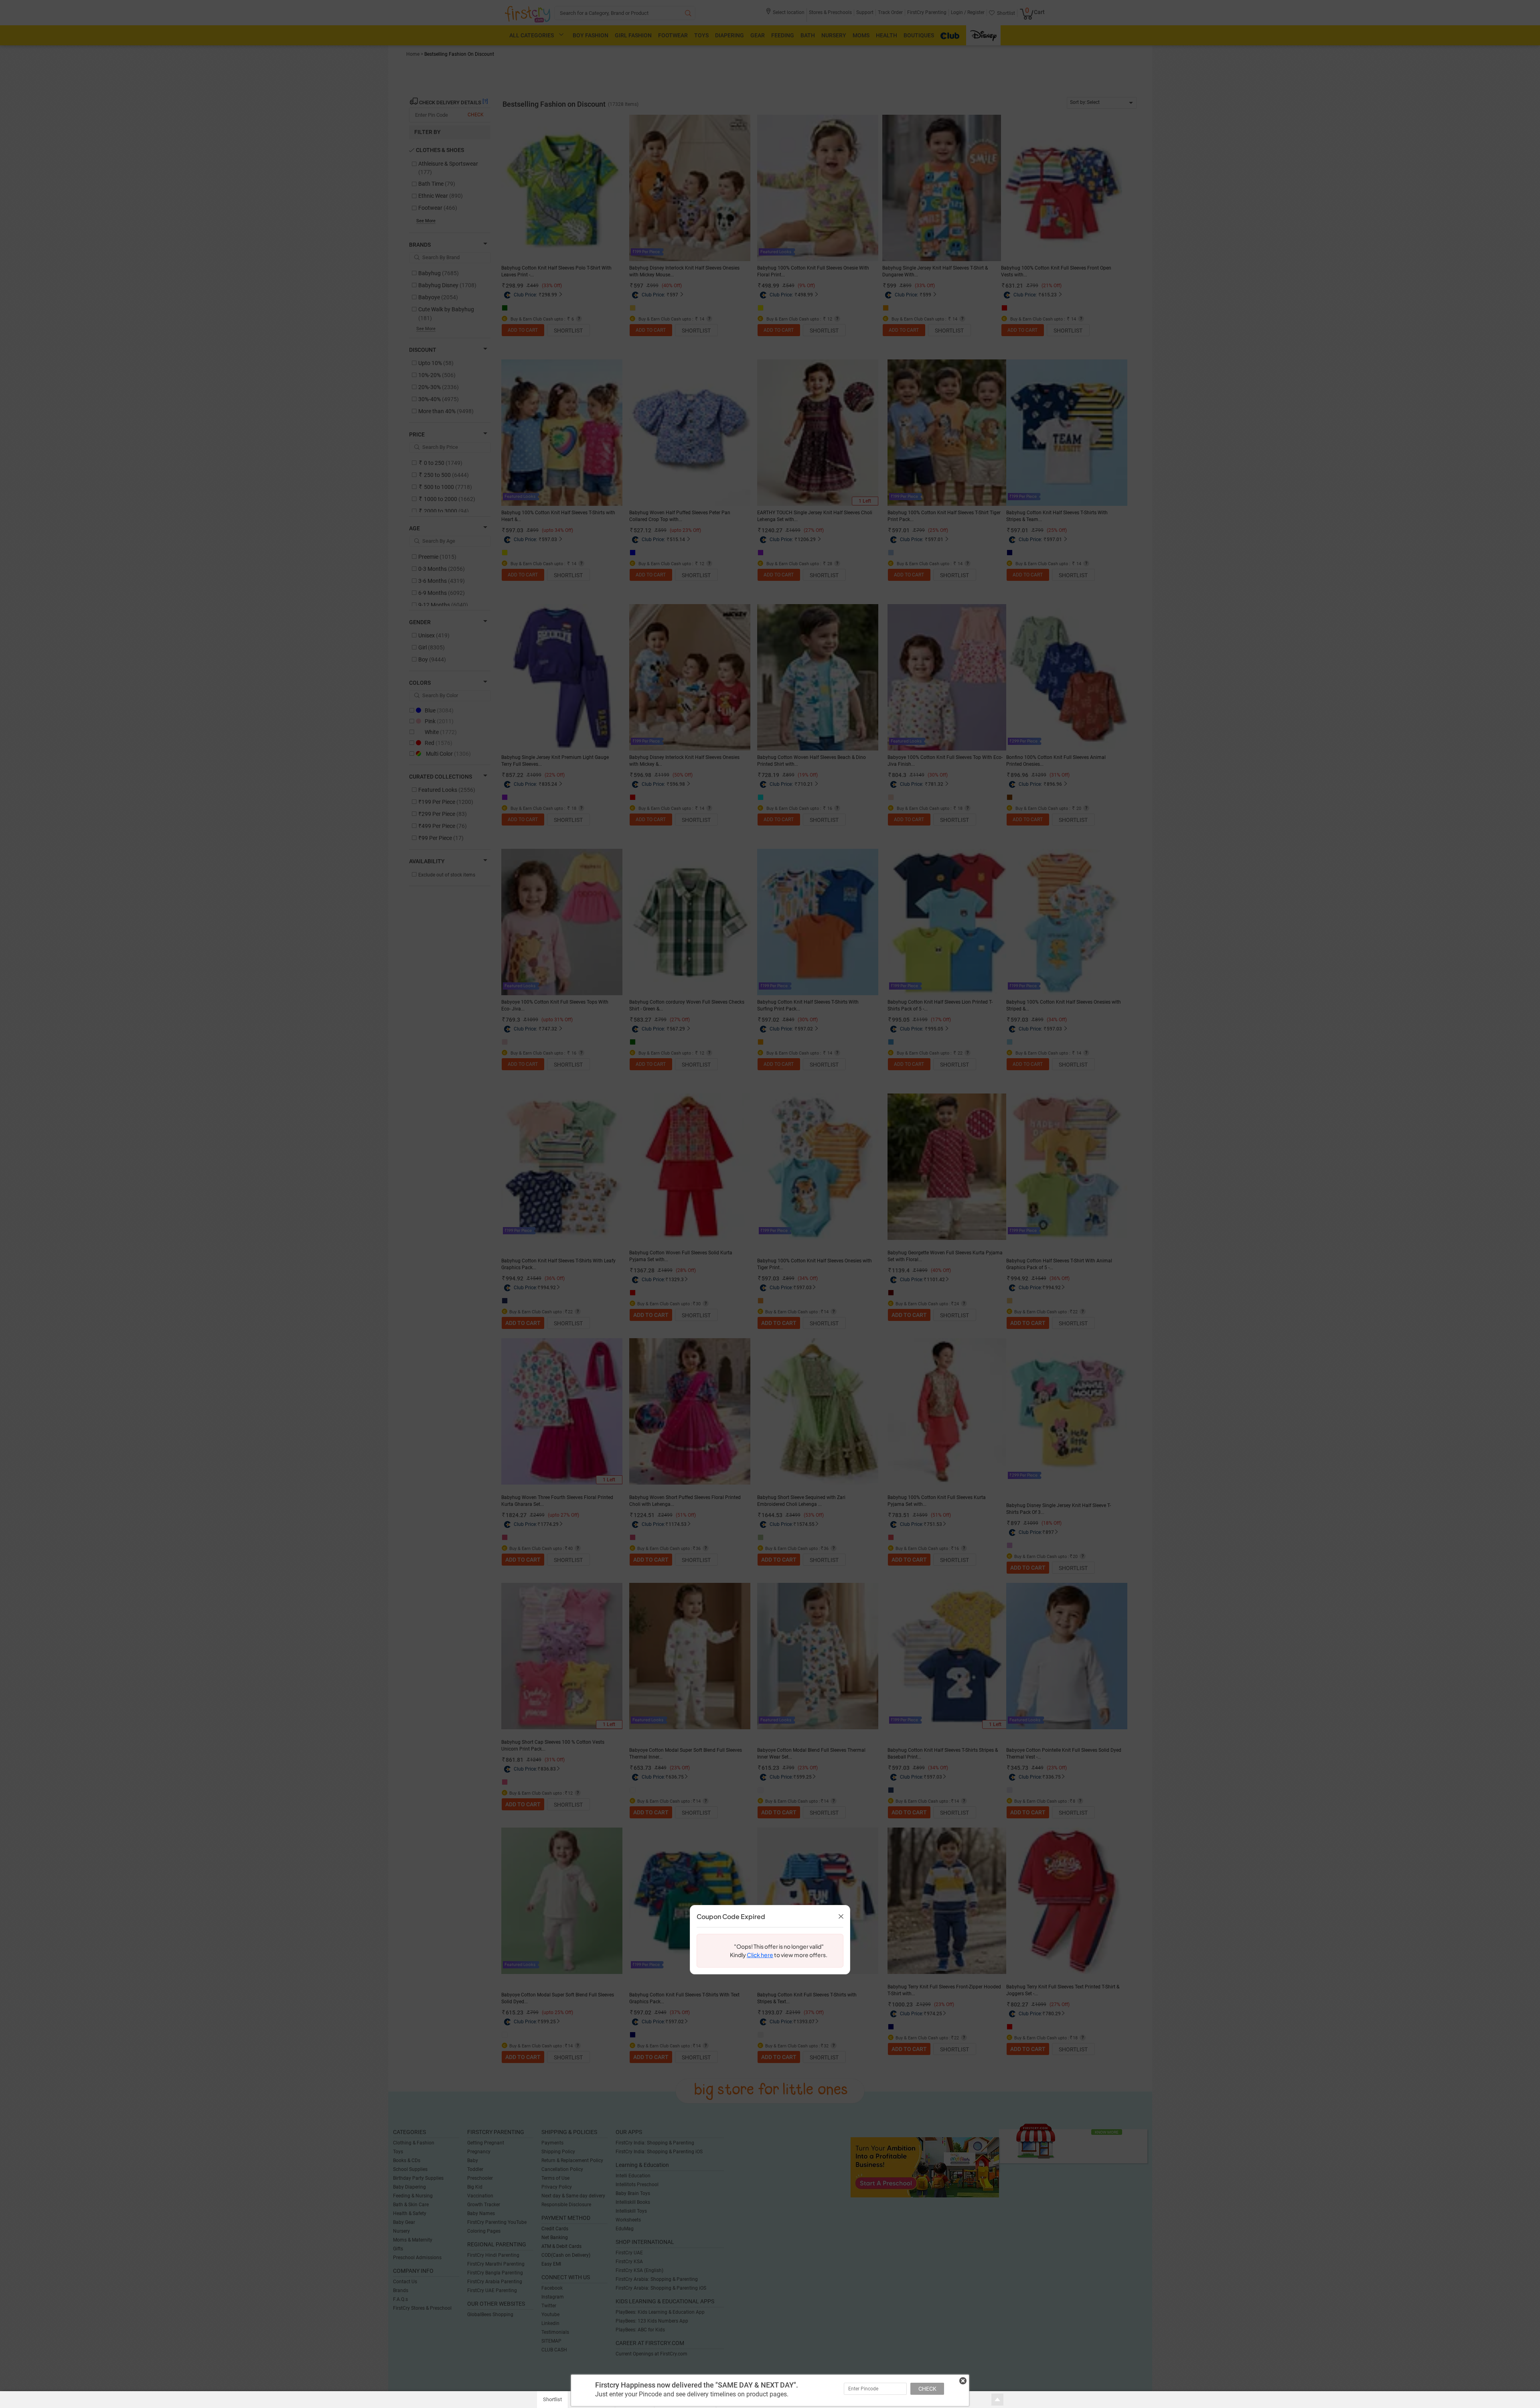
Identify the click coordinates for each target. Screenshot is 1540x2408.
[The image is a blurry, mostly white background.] (713, 1951)
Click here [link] (760, 1955)
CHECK (927, 2389)
